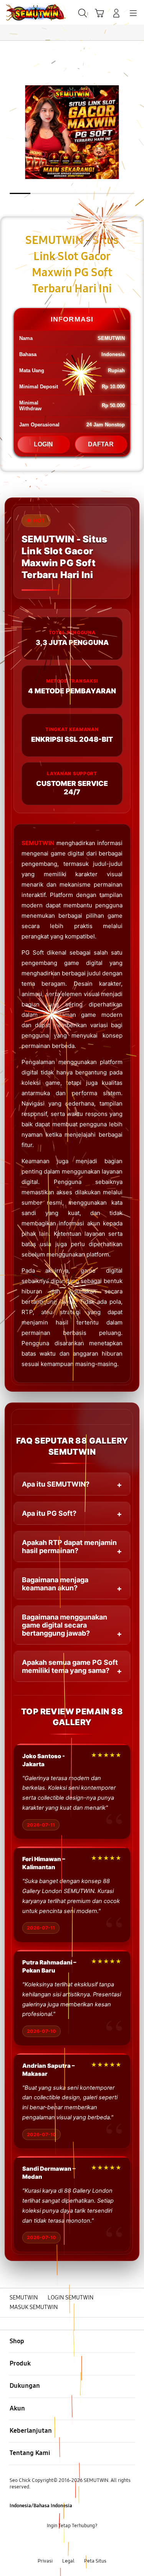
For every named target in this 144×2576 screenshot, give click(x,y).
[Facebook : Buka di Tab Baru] (48, 2543)
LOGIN (43, 444)
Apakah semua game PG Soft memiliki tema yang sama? (70, 1666)
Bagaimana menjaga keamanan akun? (55, 1584)
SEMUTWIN (38, 843)
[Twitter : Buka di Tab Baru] (64, 2543)
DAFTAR (101, 444)
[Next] (136, 1288)
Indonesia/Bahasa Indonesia (41, 2506)
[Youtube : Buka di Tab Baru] (96, 2543)
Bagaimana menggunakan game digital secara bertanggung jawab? (65, 1625)
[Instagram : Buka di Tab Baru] (80, 2543)
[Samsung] (23, 12)
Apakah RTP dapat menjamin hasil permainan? (69, 1547)
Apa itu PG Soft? (49, 1513)
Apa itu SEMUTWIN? (56, 1484)
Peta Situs (95, 2561)
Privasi (45, 2561)
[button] (99, 13)
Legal (68, 2561)
